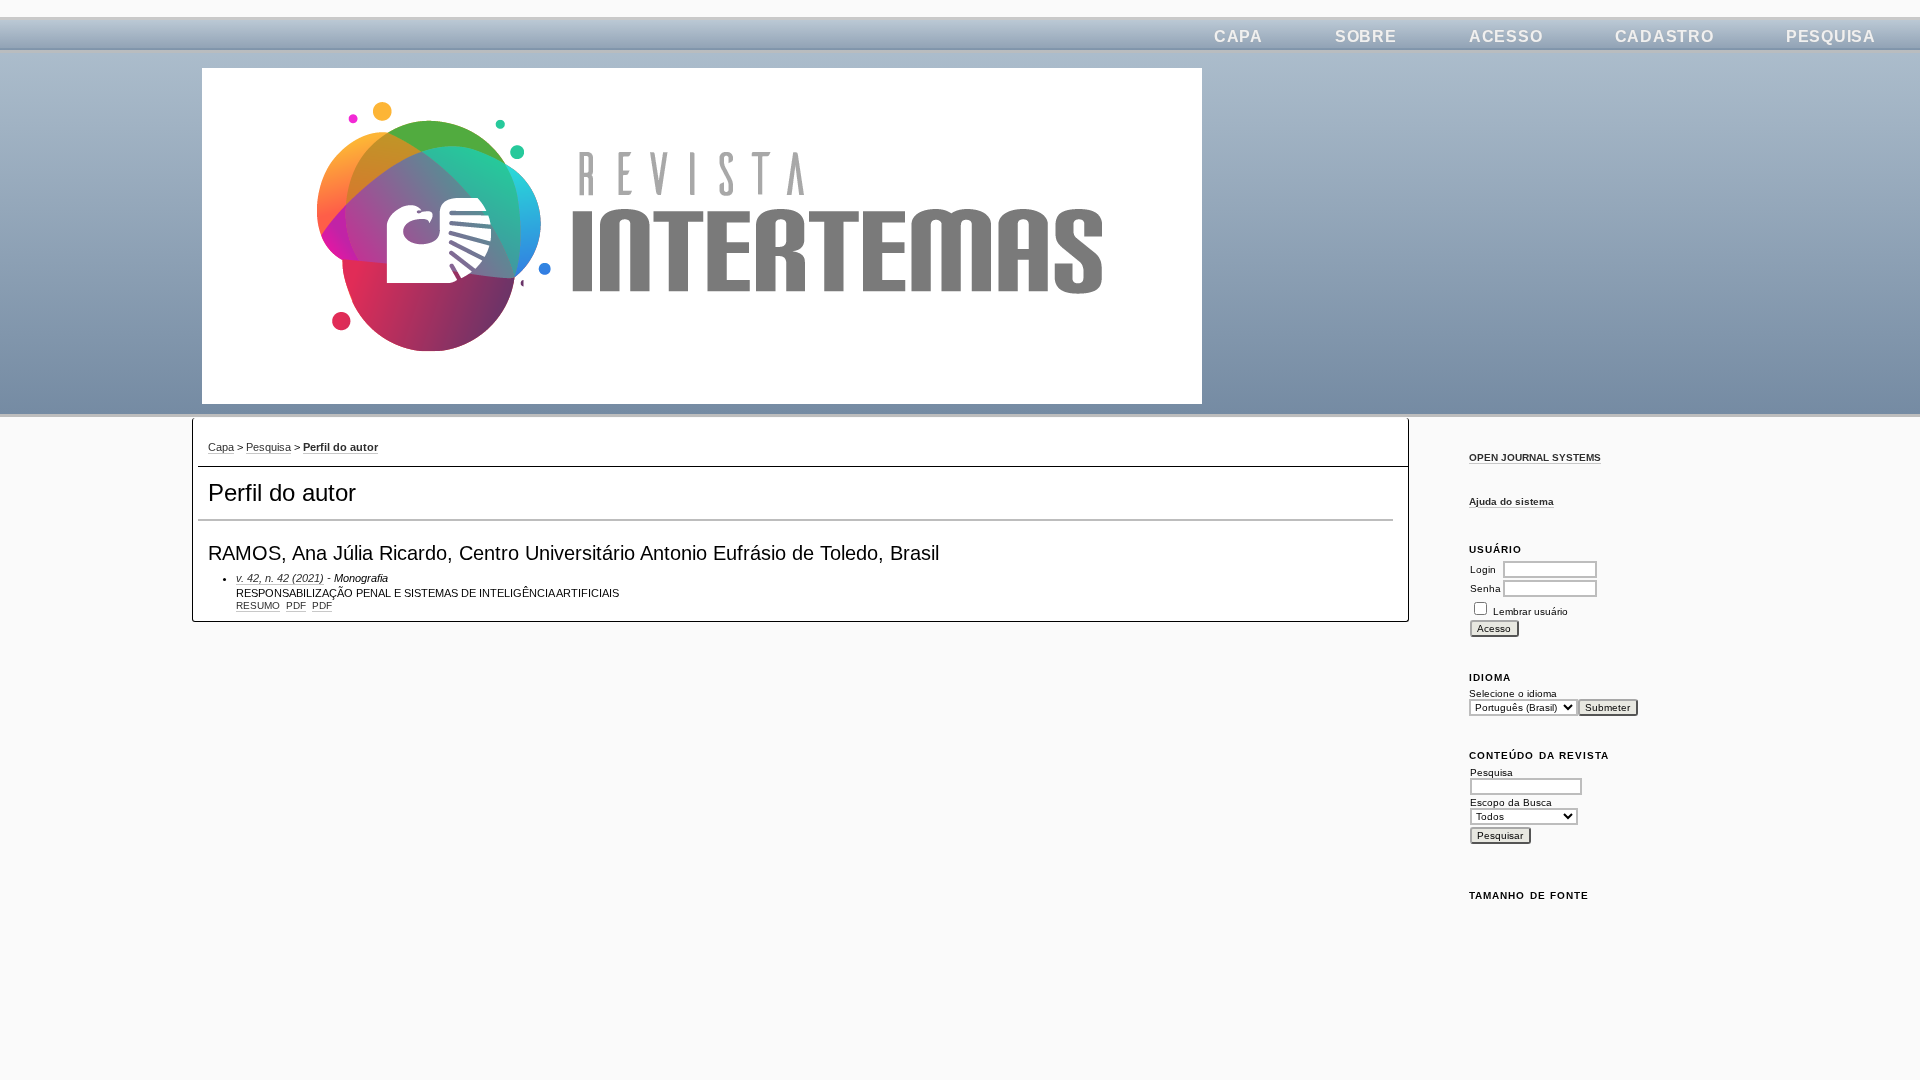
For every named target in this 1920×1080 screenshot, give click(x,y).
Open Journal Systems (1535, 457)
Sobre (1366, 36)
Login (1483, 569)
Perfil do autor (340, 447)
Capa (1238, 36)
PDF (296, 605)
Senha (1485, 588)
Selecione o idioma (1513, 693)
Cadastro (1664, 36)
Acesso (1506, 36)
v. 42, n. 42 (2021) (280, 578)
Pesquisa (1831, 36)
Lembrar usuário (1530, 611)
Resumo (258, 605)
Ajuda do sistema (1511, 501)
